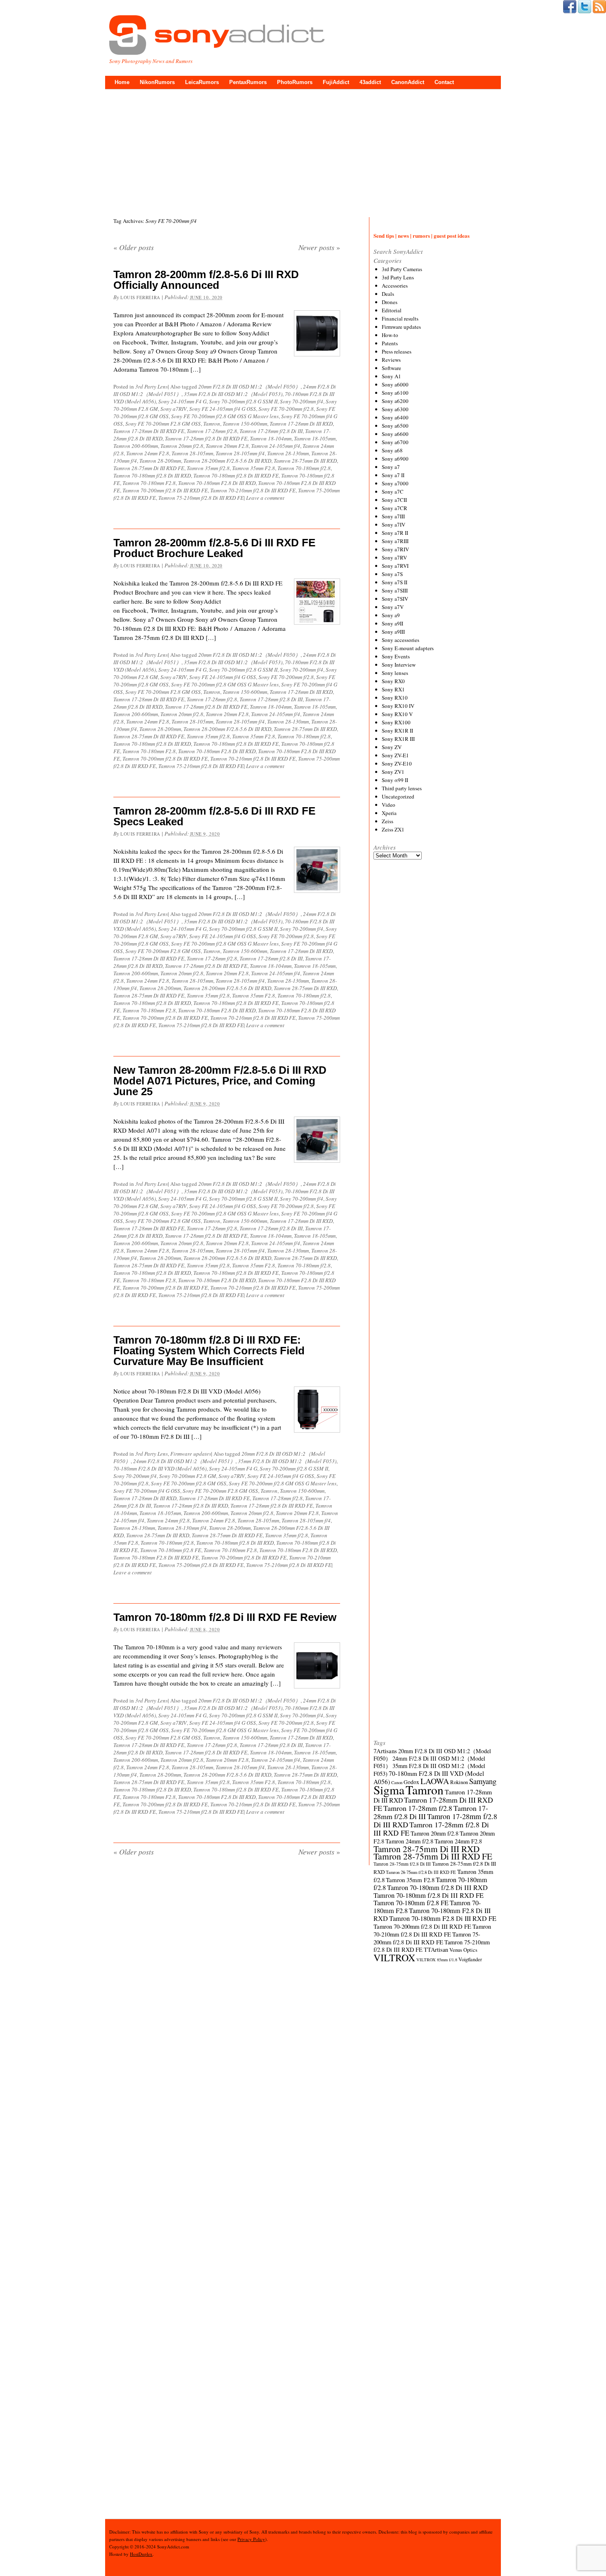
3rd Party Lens (151, 386)
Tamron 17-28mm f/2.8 (212, 431)
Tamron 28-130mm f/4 (182, 1528)
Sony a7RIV (174, 409)
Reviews (391, 360)
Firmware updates (191, 1454)
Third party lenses (402, 788)
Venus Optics (463, 1950)
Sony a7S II (395, 582)
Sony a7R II (395, 533)
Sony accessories (400, 640)
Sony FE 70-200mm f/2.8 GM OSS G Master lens (225, 416)
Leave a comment (265, 498)
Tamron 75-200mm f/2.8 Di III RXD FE (201, 1565)
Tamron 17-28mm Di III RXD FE (149, 431)
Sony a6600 (395, 434)
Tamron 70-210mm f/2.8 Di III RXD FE (253, 490)
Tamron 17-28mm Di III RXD (301, 424)
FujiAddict (336, 82)
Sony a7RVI (395, 566)
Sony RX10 (395, 698)
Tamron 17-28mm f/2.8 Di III (271, 431)
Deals (388, 294)
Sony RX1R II (397, 731)
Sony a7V (393, 607)
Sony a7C (393, 492)
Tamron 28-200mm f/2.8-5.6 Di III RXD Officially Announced (206, 280)
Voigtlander (470, 1959)
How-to (390, 335)
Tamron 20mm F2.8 (227, 446)
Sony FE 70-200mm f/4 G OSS (147, 1491)
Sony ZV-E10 (397, 763)
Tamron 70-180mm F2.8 (149, 483)
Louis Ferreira (140, 297)
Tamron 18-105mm (315, 438)
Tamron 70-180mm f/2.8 (304, 468)
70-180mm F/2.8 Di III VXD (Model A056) (160, 1468)
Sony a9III (393, 632)
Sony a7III (393, 516)
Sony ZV (392, 747)
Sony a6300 (395, 409)
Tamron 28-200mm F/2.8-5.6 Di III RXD (227, 461)
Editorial (392, 310)
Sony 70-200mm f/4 (302, 401)
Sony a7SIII (395, 590)
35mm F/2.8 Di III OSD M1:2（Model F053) (233, 394)
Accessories (395, 286)
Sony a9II (392, 623)
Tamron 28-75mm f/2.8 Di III (402, 1864)
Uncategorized (398, 796)
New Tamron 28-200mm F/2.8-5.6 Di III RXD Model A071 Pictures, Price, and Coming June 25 (220, 1081)
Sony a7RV (394, 557)
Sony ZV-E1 (395, 755)
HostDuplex (141, 2554)
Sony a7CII (394, 500)
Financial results (400, 318)
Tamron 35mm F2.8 (254, 468)
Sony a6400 (395, 417)
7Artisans (385, 1751)
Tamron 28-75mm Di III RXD (305, 461)
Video (389, 805)
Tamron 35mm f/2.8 (208, 468)
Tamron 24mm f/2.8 (168, 1520)
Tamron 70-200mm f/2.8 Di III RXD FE (165, 490)
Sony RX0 (393, 681)
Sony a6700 (395, 442)
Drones (390, 302)
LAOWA (435, 1781)
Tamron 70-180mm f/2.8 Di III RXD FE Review (225, 1617)
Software (391, 368)
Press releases (397, 351)
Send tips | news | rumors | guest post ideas (422, 235)
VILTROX (394, 1958)
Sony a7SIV (395, 599)
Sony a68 (392, 450)
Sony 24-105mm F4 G (182, 401)
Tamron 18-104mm (271, 438)
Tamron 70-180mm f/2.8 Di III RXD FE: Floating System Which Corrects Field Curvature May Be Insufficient (209, 1351)
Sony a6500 (395, 426)
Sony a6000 (395, 384)
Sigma (389, 1790)
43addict (370, 82)
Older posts (134, 247)
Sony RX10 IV (398, 706)
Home (122, 82)
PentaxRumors (248, 82)
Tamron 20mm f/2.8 (182, 446)
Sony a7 (391, 467)
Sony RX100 (396, 722)
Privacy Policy (251, 2539)
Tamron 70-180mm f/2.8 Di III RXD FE (236, 475)
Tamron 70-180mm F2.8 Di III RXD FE (156, 1557)
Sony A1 (391, 376)
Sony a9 (391, 615)
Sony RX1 (393, 689)
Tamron (212, 424)
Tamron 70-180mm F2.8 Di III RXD (217, 483)
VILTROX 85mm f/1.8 (437, 1960)
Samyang (483, 1781)
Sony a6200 (395, 401)
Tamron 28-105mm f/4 (240, 453)
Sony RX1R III (398, 739)
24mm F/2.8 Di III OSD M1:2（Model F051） (184, 1461)
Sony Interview (399, 665)
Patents (390, 343)
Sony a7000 (395, 483)
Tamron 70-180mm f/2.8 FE (171, 1550)
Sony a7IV (393, 525)
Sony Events (396, 656)
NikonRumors (157, 82)
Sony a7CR (395, 508)
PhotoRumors (295, 82)
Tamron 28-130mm (288, 453)
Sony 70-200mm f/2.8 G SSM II (243, 401)
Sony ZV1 (393, 772)
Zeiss (388, 821)
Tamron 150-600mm (245, 424)
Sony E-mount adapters (408, 648)
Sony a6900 (395, 459)
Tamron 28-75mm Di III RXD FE (149, 468)
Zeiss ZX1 (393, 829)
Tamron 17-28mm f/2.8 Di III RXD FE (206, 438)
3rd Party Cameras (402, 269)
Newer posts (319, 247)
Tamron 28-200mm (160, 461)
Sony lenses (395, 673)
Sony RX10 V (397, 714)
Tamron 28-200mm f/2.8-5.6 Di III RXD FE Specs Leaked (214, 816)
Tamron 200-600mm (136, 446)
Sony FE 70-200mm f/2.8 (286, 409)
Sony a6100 (395, 393)
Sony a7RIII (395, 541)
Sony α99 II (395, 780)
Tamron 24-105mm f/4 (276, 446)
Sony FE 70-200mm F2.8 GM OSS (163, 424)
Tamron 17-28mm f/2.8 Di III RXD (191, 1506)
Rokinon (459, 1782)
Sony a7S (392, 574)
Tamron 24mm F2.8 (148, 453)
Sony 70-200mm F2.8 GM (188, 1476)
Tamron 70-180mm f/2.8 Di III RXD (152, 475)
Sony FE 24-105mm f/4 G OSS (223, 409)
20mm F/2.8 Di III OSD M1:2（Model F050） (249, 386)
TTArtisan (436, 1950)
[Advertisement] (303, 151)
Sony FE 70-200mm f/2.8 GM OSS (189, 1483)
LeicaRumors (202, 82)
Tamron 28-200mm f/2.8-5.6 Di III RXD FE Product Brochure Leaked (214, 548)
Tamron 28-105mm (192, 453)
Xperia (389, 813)
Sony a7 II (393, 475)
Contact (444, 82)
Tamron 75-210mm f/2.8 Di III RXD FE (201, 498)
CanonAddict (408, 82)
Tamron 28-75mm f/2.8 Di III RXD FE (421, 1872)
